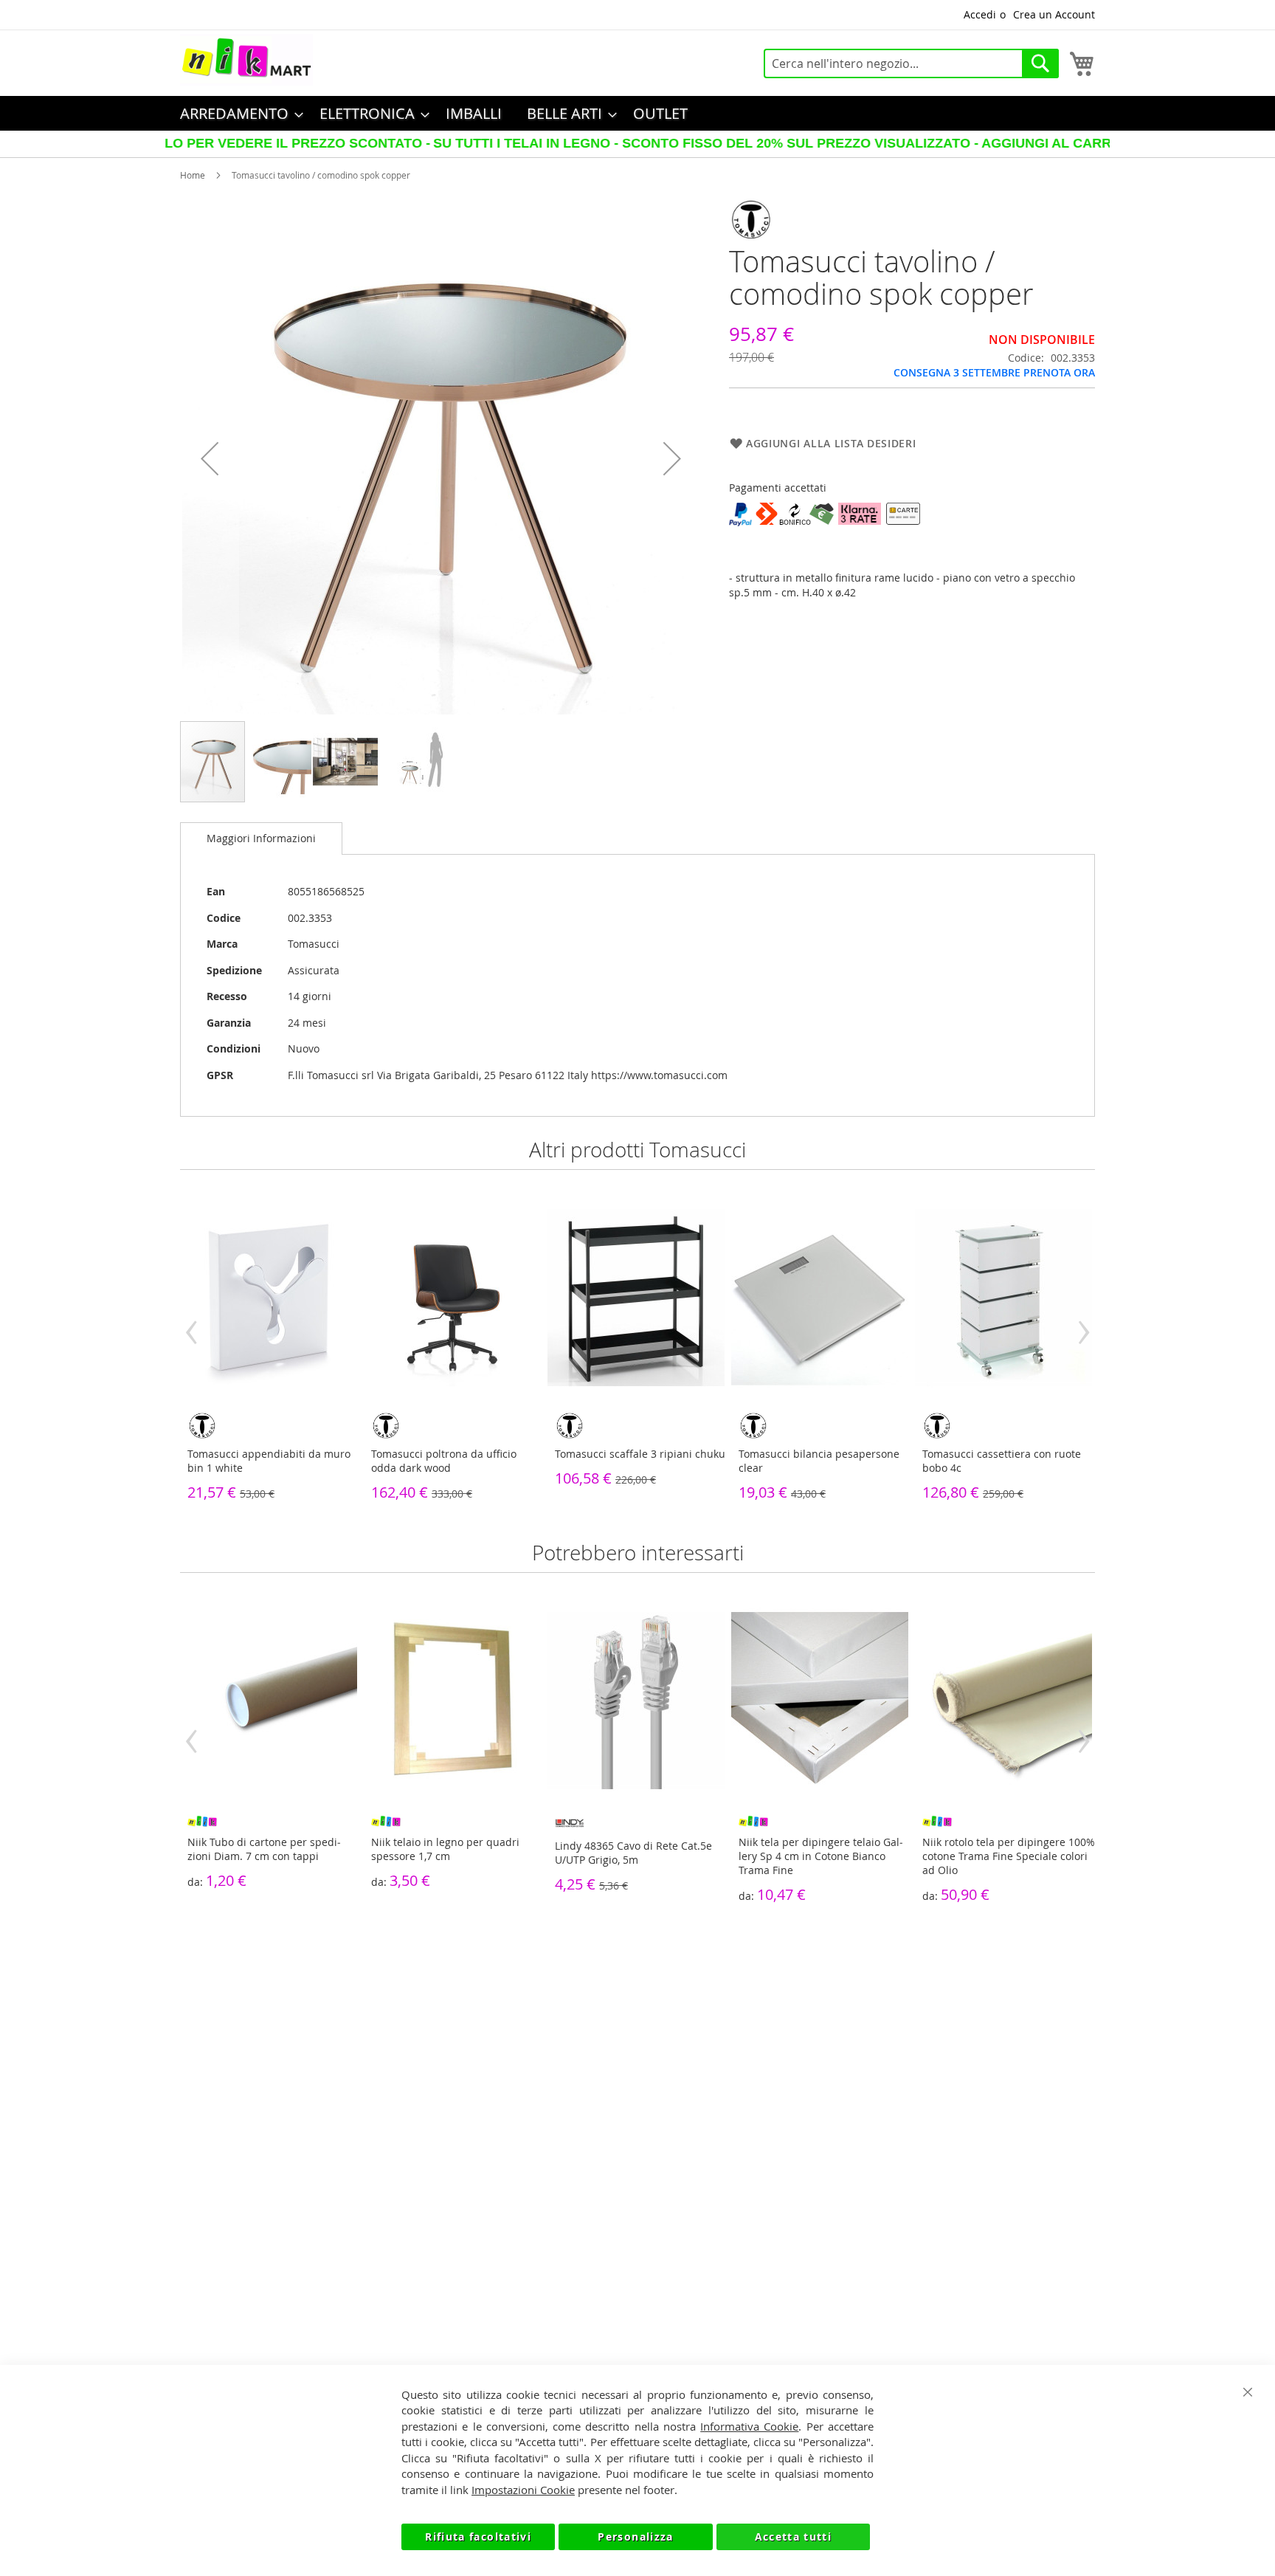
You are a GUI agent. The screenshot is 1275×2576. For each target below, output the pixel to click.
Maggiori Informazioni (261, 838)
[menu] (637, 113)
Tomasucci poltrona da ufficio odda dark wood (444, 1461)
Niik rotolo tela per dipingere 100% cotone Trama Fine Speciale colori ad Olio (1009, 1856)
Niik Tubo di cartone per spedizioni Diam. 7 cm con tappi (264, 1849)
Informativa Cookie (749, 2426)
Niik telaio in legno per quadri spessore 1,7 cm (445, 1849)
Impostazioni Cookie (523, 2490)
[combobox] (911, 63)
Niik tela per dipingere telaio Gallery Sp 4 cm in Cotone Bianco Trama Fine (821, 1856)
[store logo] (246, 60)
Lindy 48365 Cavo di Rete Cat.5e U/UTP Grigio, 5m (633, 1853)
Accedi (980, 14)
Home (193, 175)
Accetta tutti (794, 2537)
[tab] (261, 838)
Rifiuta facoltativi (478, 2537)
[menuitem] (237, 113)
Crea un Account (1054, 14)
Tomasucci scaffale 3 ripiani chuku (640, 1454)
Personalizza (635, 2537)
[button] (210, 459)
